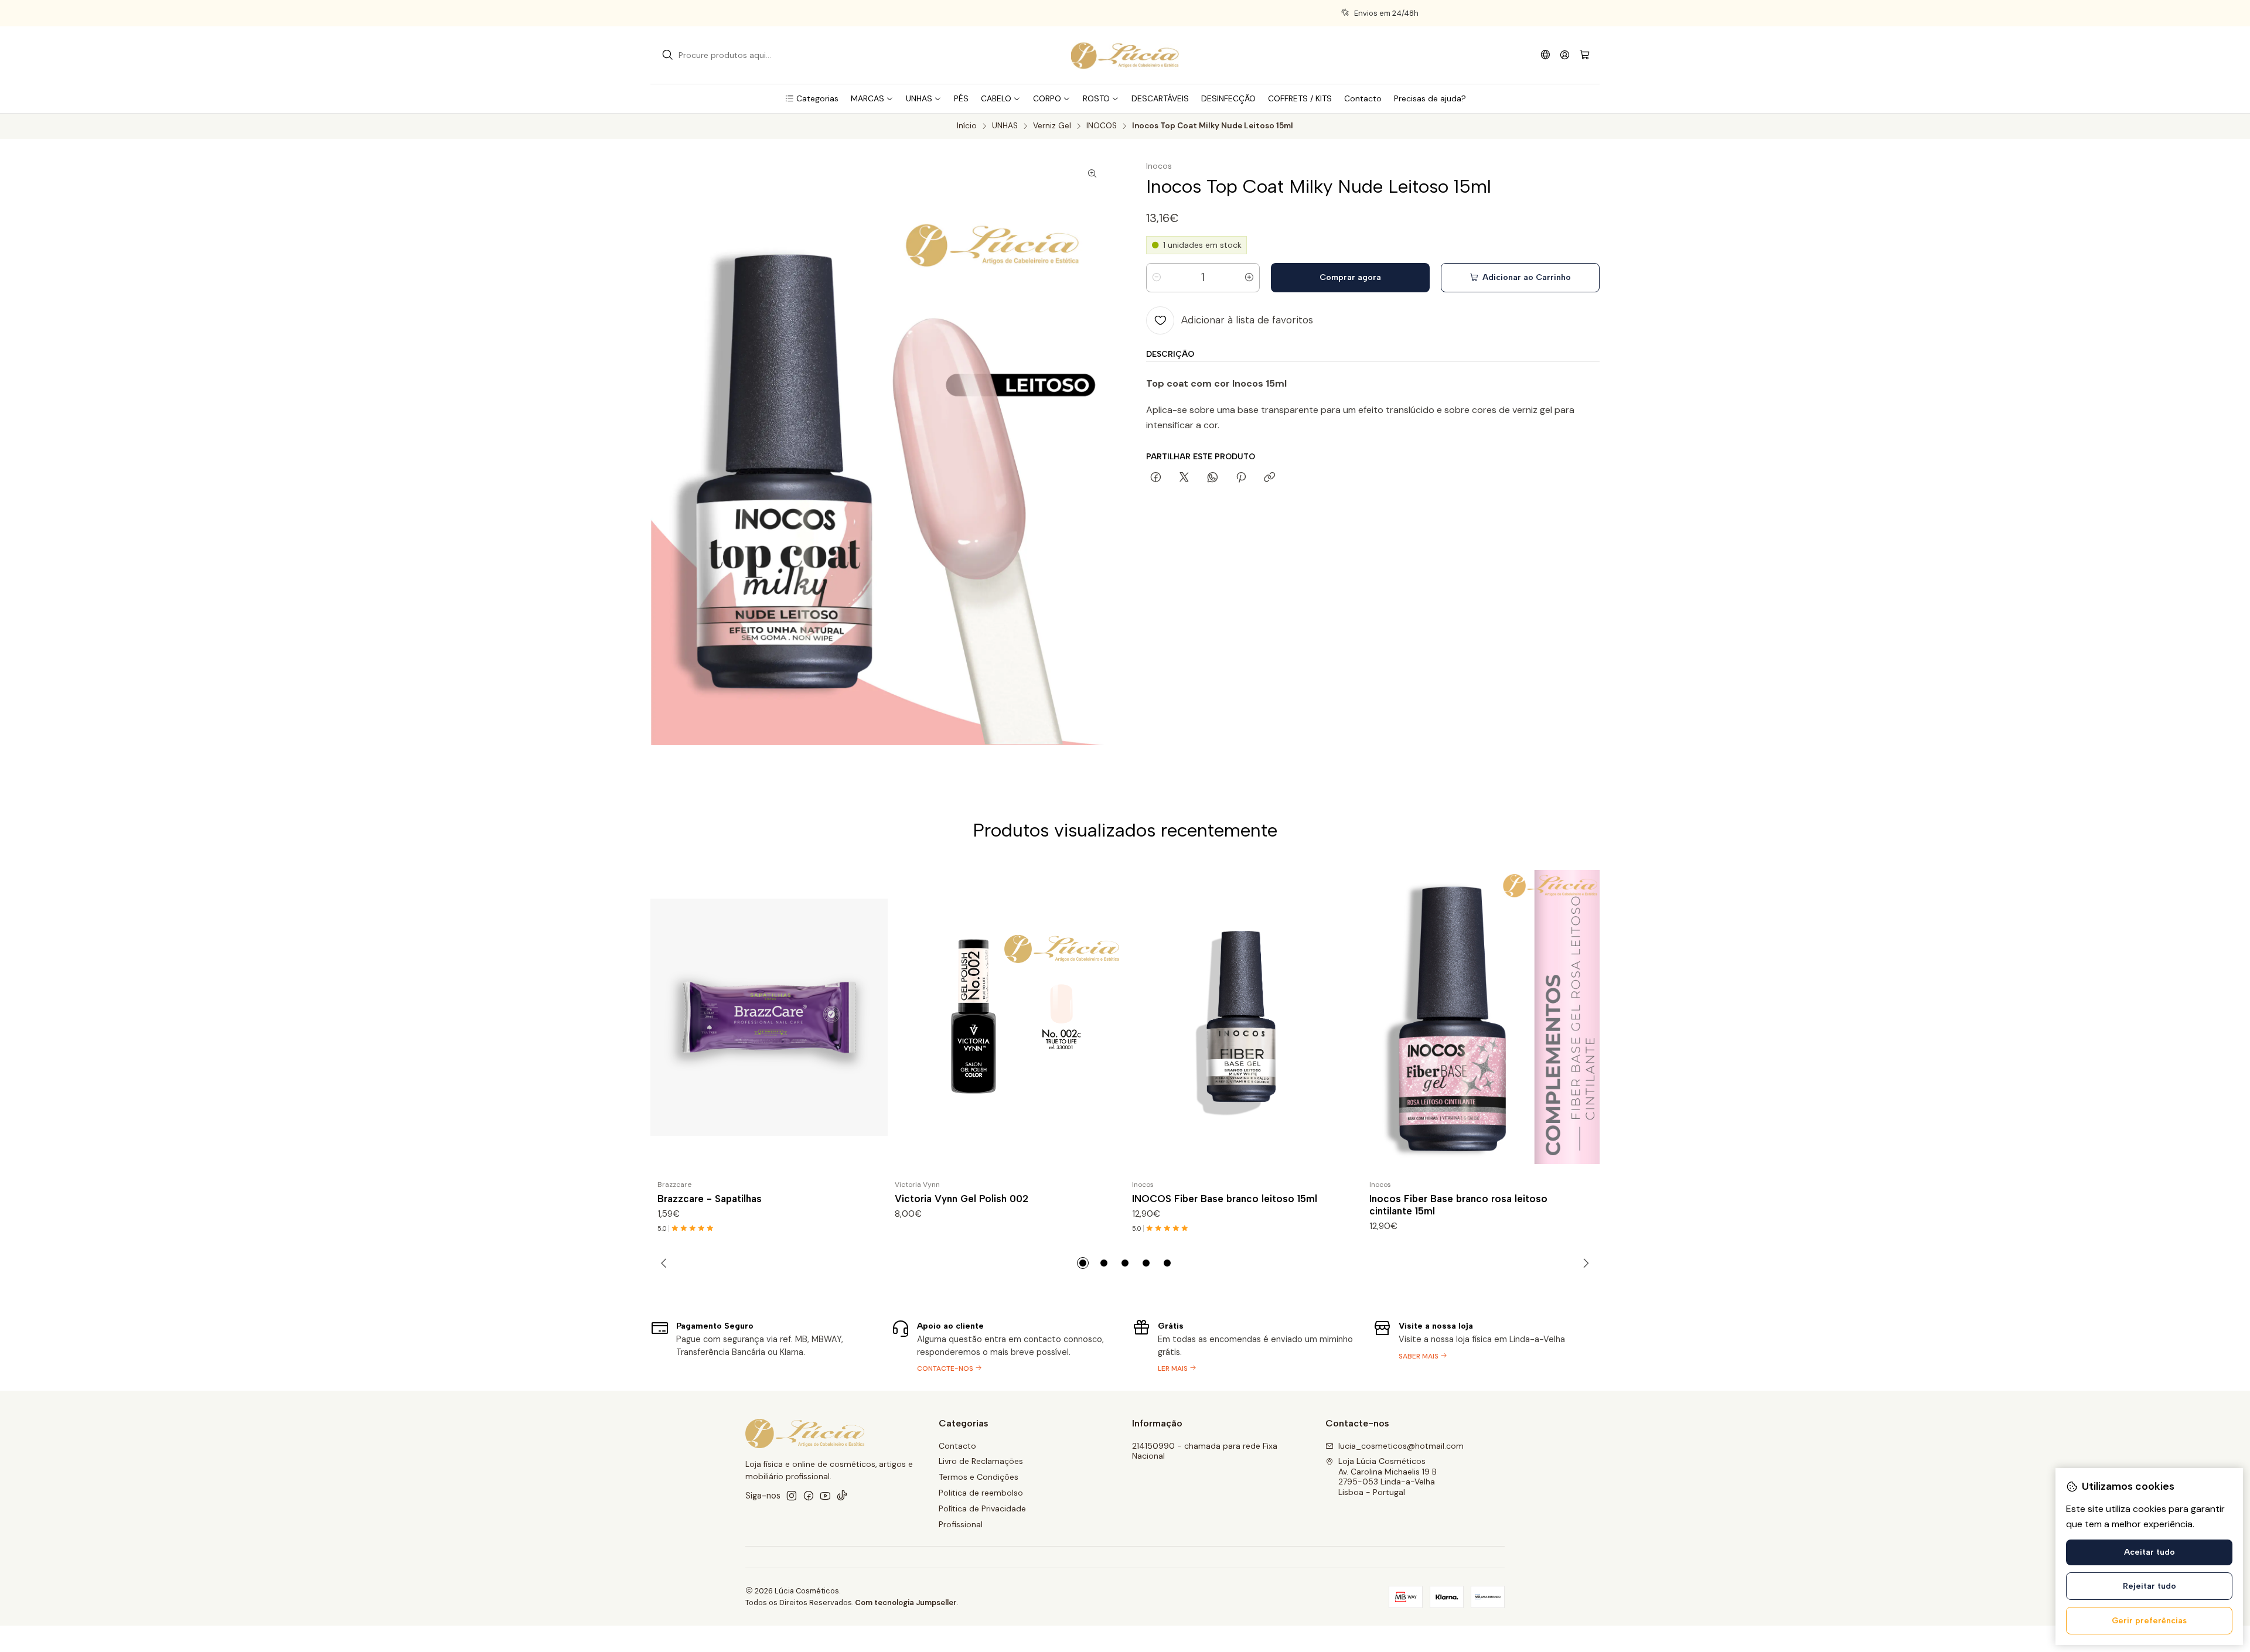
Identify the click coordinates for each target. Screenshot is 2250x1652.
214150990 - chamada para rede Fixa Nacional (1205, 1451)
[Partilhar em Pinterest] (1241, 478)
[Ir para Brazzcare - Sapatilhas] (769, 1017)
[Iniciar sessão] (1565, 55)
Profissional (961, 1524)
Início (967, 126)
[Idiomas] (1545, 55)
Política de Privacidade (982, 1508)
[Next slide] (1584, 1263)
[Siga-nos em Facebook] (809, 1496)
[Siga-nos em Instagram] (792, 1496)
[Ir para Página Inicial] (1125, 55)
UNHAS (1005, 126)
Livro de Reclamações (981, 1461)
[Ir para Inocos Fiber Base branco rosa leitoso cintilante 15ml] (1481, 1017)
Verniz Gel (1052, 126)
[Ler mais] (1486, 1346)
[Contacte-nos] (1245, 1346)
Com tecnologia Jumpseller (906, 1602)
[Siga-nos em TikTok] (842, 1496)
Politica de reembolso (981, 1493)
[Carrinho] (1585, 55)
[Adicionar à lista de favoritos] (874, 1017)
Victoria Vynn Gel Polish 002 (962, 1199)
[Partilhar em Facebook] (1156, 478)
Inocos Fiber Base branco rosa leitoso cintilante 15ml (1458, 1205)
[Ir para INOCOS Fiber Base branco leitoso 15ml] (1244, 1017)
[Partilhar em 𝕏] (1184, 478)
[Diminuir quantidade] (1157, 278)
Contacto (957, 1446)
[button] (812, 98)
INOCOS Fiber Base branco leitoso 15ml (1225, 1199)
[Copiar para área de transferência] (1269, 478)
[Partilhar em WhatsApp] (1213, 478)
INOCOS (1102, 126)
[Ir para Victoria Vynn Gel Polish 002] (1006, 1017)
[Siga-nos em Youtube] (825, 1496)
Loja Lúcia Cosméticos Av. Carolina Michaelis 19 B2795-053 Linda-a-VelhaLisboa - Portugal (1387, 1477)
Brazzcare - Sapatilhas (710, 1199)
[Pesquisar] (667, 55)
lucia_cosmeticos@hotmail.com (1401, 1446)
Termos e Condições (979, 1477)
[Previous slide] (666, 1263)
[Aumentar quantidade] (1249, 278)
